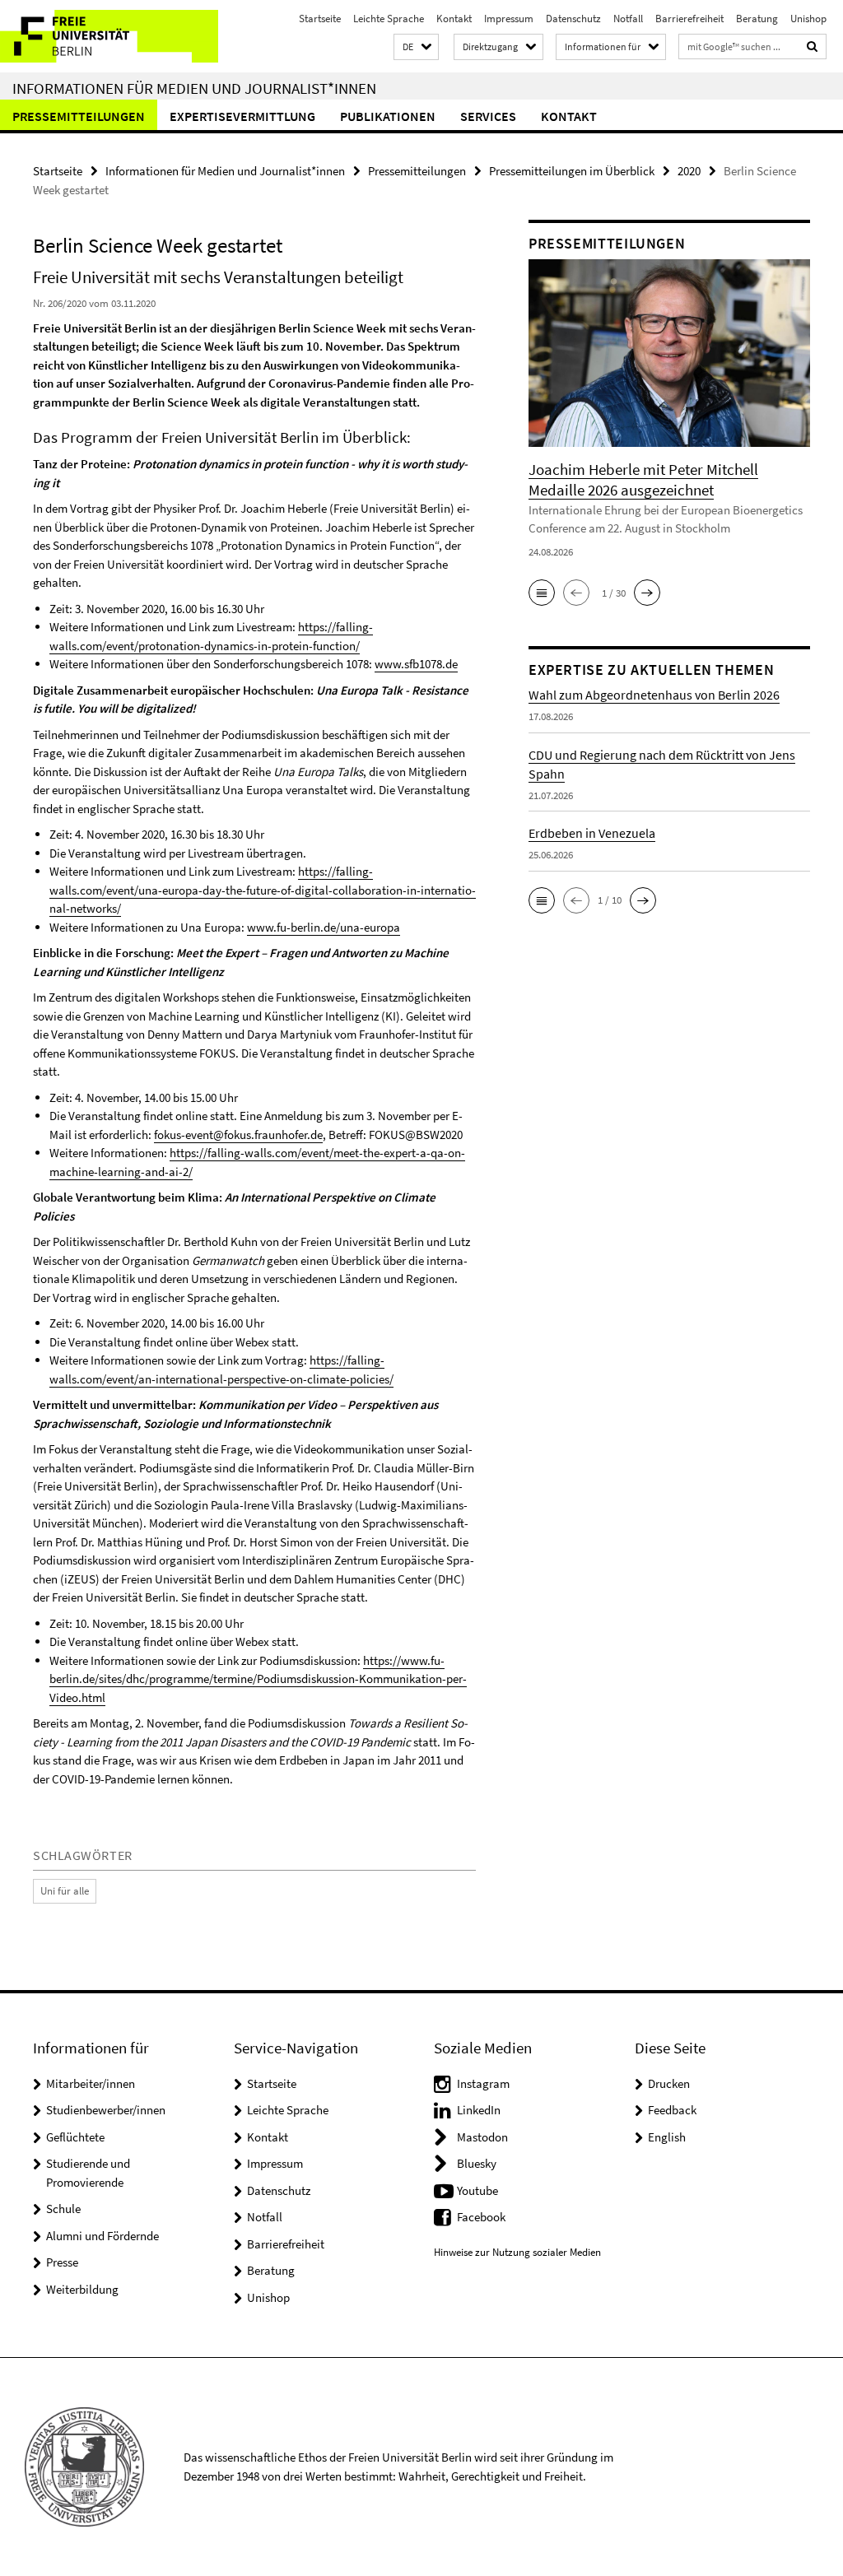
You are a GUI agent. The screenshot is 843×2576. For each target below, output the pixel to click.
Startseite (320, 19)
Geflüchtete (75, 2137)
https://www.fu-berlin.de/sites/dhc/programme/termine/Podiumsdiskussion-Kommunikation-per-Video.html (258, 1679)
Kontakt (454, 19)
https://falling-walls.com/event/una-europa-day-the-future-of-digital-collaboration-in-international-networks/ (263, 890)
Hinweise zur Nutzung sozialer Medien (517, 2252)
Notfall (628, 19)
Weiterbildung (82, 2289)
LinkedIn (479, 2110)
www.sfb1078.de (416, 664)
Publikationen (388, 116)
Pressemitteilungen (79, 116)
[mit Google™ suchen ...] (813, 46)
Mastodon (482, 2137)
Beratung (757, 19)
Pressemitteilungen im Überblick (572, 171)
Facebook (481, 2217)
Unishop (808, 19)
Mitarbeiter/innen (91, 2083)
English (667, 2137)
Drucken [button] (669, 2083)
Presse (62, 2262)
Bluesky (477, 2163)
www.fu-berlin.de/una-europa (324, 927)
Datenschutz (573, 19)
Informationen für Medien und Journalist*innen (194, 88)
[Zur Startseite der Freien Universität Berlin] (109, 36)
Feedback (672, 2110)
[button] (416, 47)
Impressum (509, 19)
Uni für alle (65, 1891)
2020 (689, 171)
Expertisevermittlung (242, 116)
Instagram (483, 2083)
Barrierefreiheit (689, 19)
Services (488, 116)
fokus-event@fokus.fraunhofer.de (238, 1135)
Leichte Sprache (389, 19)
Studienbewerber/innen (106, 2110)
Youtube (477, 2190)
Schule (63, 2209)
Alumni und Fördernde (102, 2236)
